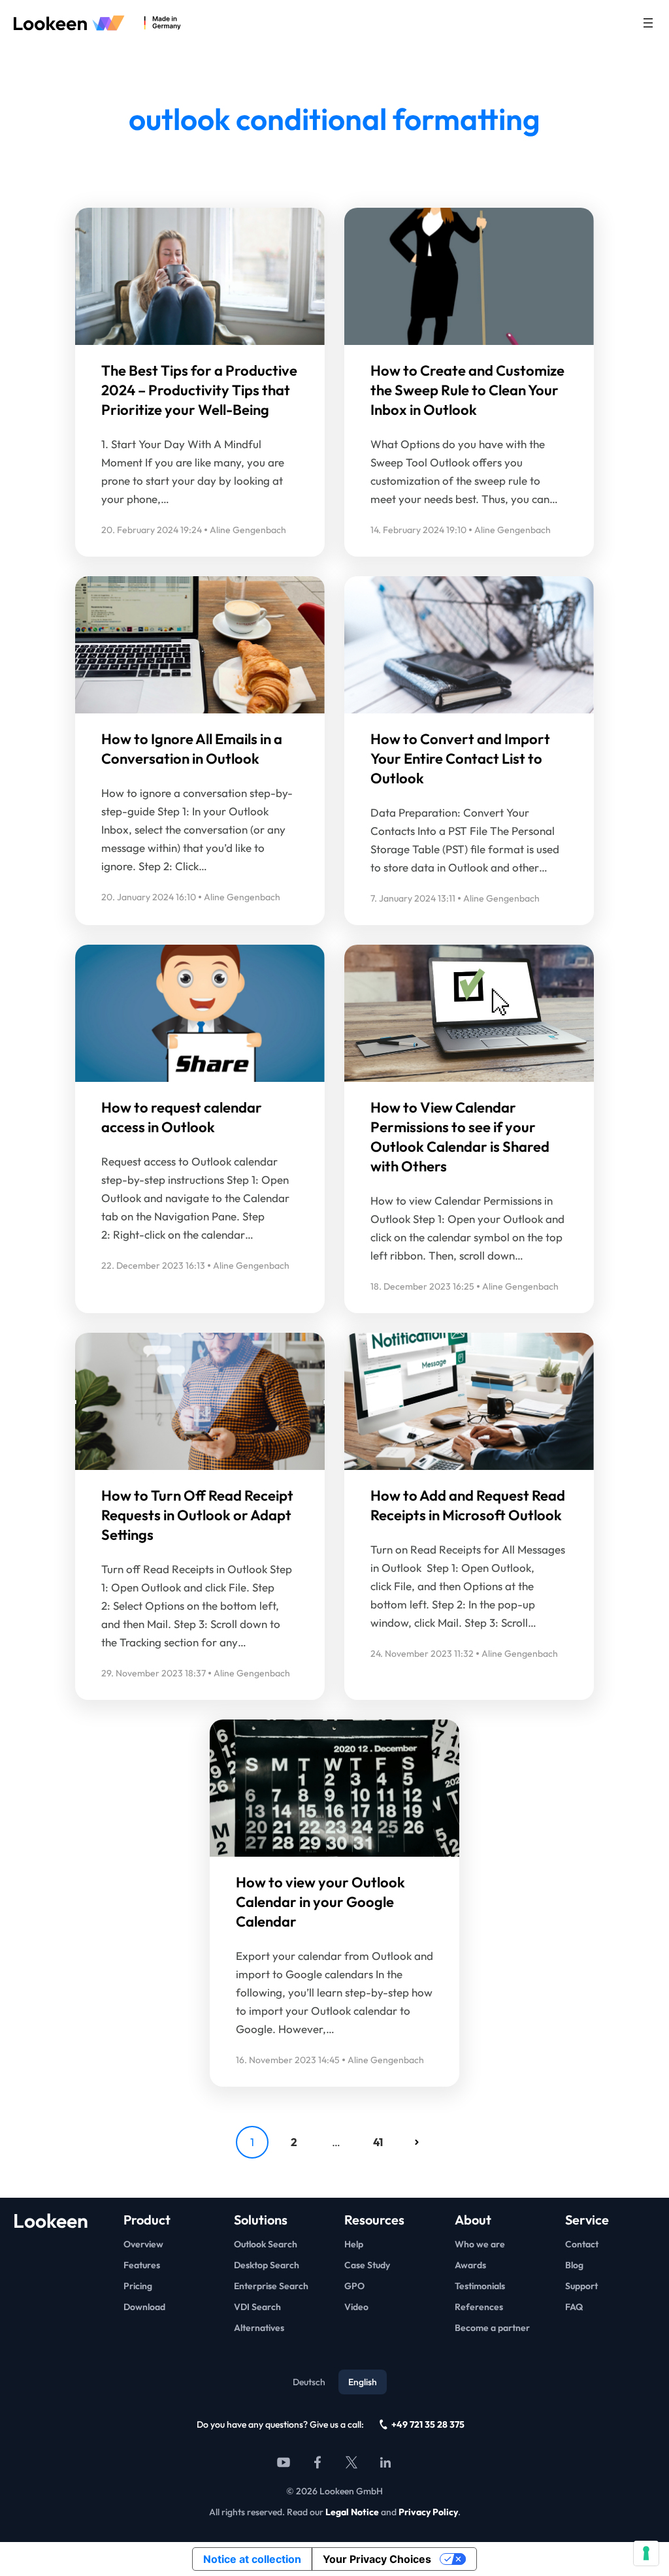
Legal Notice (352, 2512)
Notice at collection (252, 2559)
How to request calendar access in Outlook (182, 1117)
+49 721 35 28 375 (428, 2424)
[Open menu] (648, 23)
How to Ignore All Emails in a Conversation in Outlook (192, 749)
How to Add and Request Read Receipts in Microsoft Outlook (468, 1505)
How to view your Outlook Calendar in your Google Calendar (320, 1902)
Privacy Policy (428, 2512)
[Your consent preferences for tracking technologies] (646, 2553)
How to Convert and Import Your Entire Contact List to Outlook (460, 758)
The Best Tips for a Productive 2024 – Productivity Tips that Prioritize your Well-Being (199, 390)
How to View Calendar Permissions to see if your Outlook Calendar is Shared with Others (460, 1137)
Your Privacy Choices (377, 2559)
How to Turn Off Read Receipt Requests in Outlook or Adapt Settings (197, 1515)
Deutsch (309, 2382)
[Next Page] (417, 2142)
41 (378, 2142)
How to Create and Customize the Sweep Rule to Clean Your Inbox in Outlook (467, 390)
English (363, 2382)
